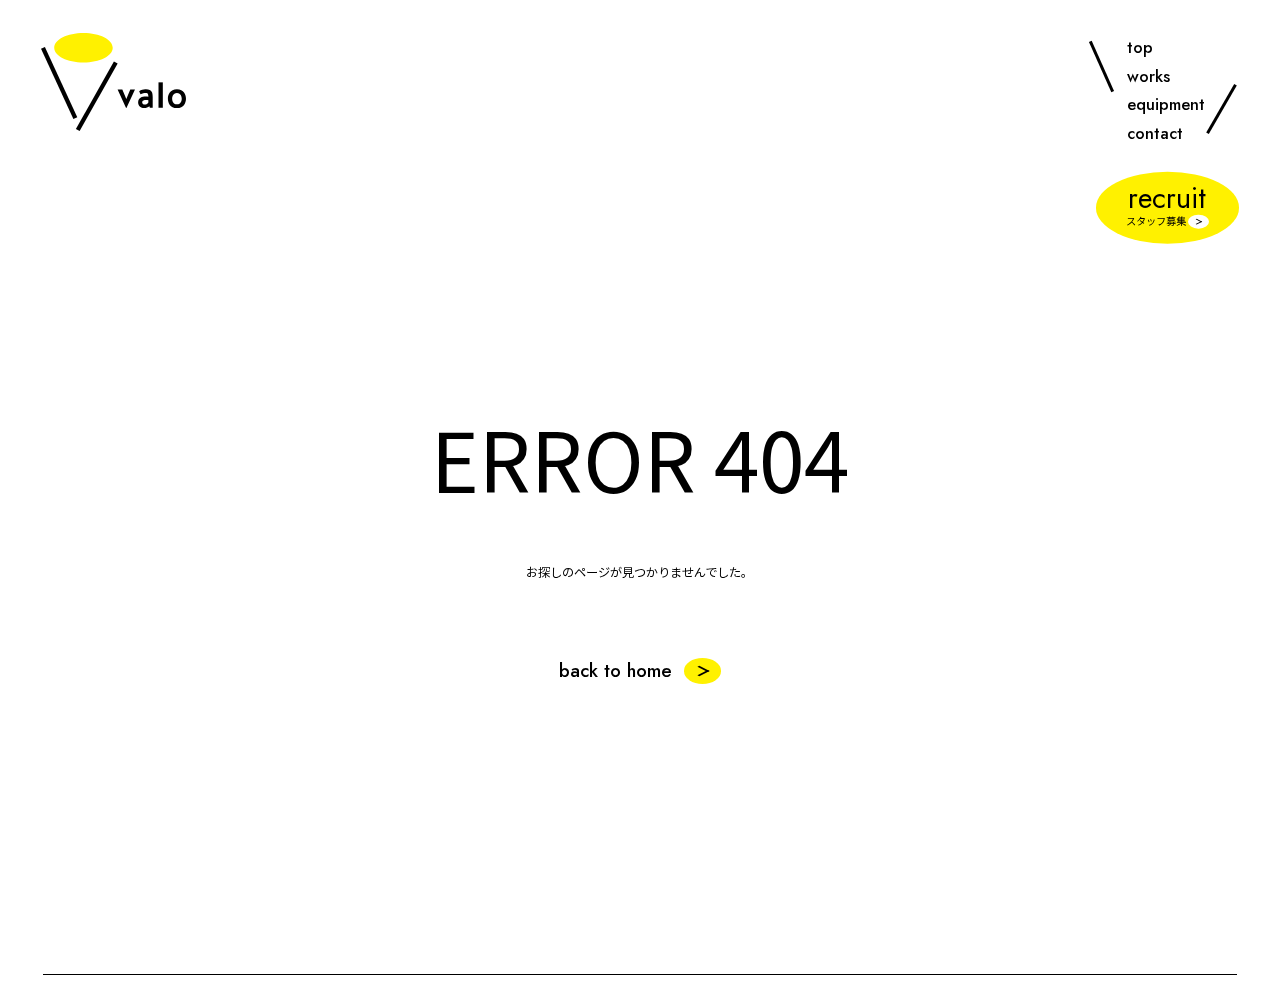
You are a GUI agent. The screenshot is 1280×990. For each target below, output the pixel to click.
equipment (1166, 104)
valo (113, 82)
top (1140, 47)
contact (1155, 133)
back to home (615, 670)
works (1148, 76)
